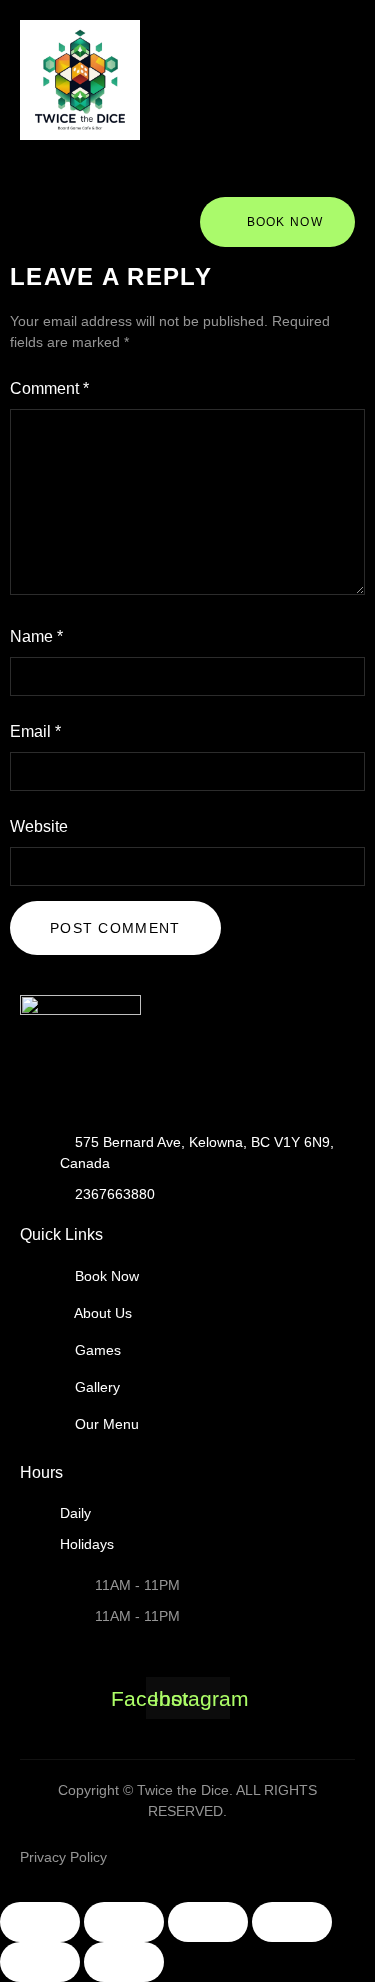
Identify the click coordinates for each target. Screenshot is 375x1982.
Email (35, 731)
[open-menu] (167, 178)
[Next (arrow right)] (124, 1962)
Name (36, 636)
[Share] (208, 1922)
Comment (49, 388)
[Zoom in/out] (40, 1922)
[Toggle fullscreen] (124, 1922)
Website (39, 826)
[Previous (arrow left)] (40, 1962)
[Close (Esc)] (292, 1922)
